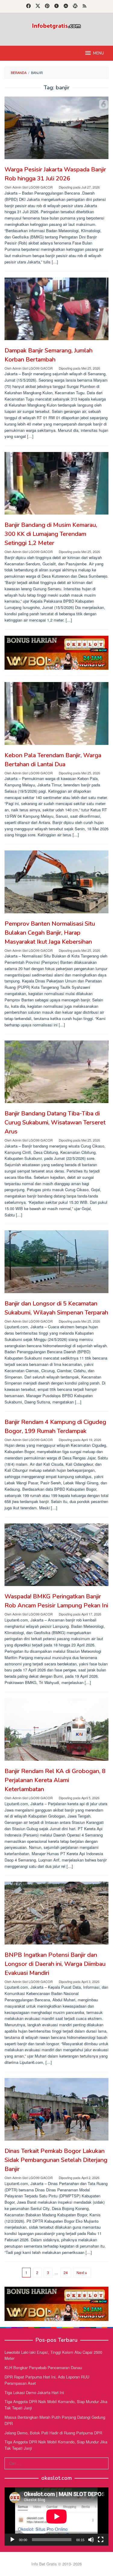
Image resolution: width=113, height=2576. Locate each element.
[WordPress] (75, 6)
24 (66, 2272)
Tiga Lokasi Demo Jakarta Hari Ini (34, 2392)
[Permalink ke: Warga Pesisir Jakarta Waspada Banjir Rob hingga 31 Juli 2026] (56, 128)
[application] (56, 2516)
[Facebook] (28, 6)
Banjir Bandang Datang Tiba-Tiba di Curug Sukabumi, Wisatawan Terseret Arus (55, 1122)
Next (80, 2272)
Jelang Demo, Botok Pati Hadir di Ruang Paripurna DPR (53, 2433)
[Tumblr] (56, 6)
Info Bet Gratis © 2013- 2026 (56, 2564)
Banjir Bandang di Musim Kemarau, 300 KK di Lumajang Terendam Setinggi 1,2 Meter (51, 534)
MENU (99, 53)
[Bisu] (91, 2540)
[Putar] (12, 2540)
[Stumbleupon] (66, 6)
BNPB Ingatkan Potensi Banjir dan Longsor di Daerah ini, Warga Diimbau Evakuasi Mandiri (55, 1964)
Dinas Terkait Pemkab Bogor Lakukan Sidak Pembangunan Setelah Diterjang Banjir (56, 2160)
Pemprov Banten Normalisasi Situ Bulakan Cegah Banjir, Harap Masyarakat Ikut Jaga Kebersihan (50, 933)
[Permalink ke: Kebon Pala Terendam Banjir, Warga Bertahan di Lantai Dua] (56, 713)
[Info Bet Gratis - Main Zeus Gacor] (56, 25)
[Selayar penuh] (101, 2540)
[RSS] (85, 6)
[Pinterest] (47, 6)
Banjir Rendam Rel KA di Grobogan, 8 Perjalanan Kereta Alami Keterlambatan (55, 1780)
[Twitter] (38, 6)
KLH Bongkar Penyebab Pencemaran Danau (43, 2367)
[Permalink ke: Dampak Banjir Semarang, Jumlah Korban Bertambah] (56, 309)
